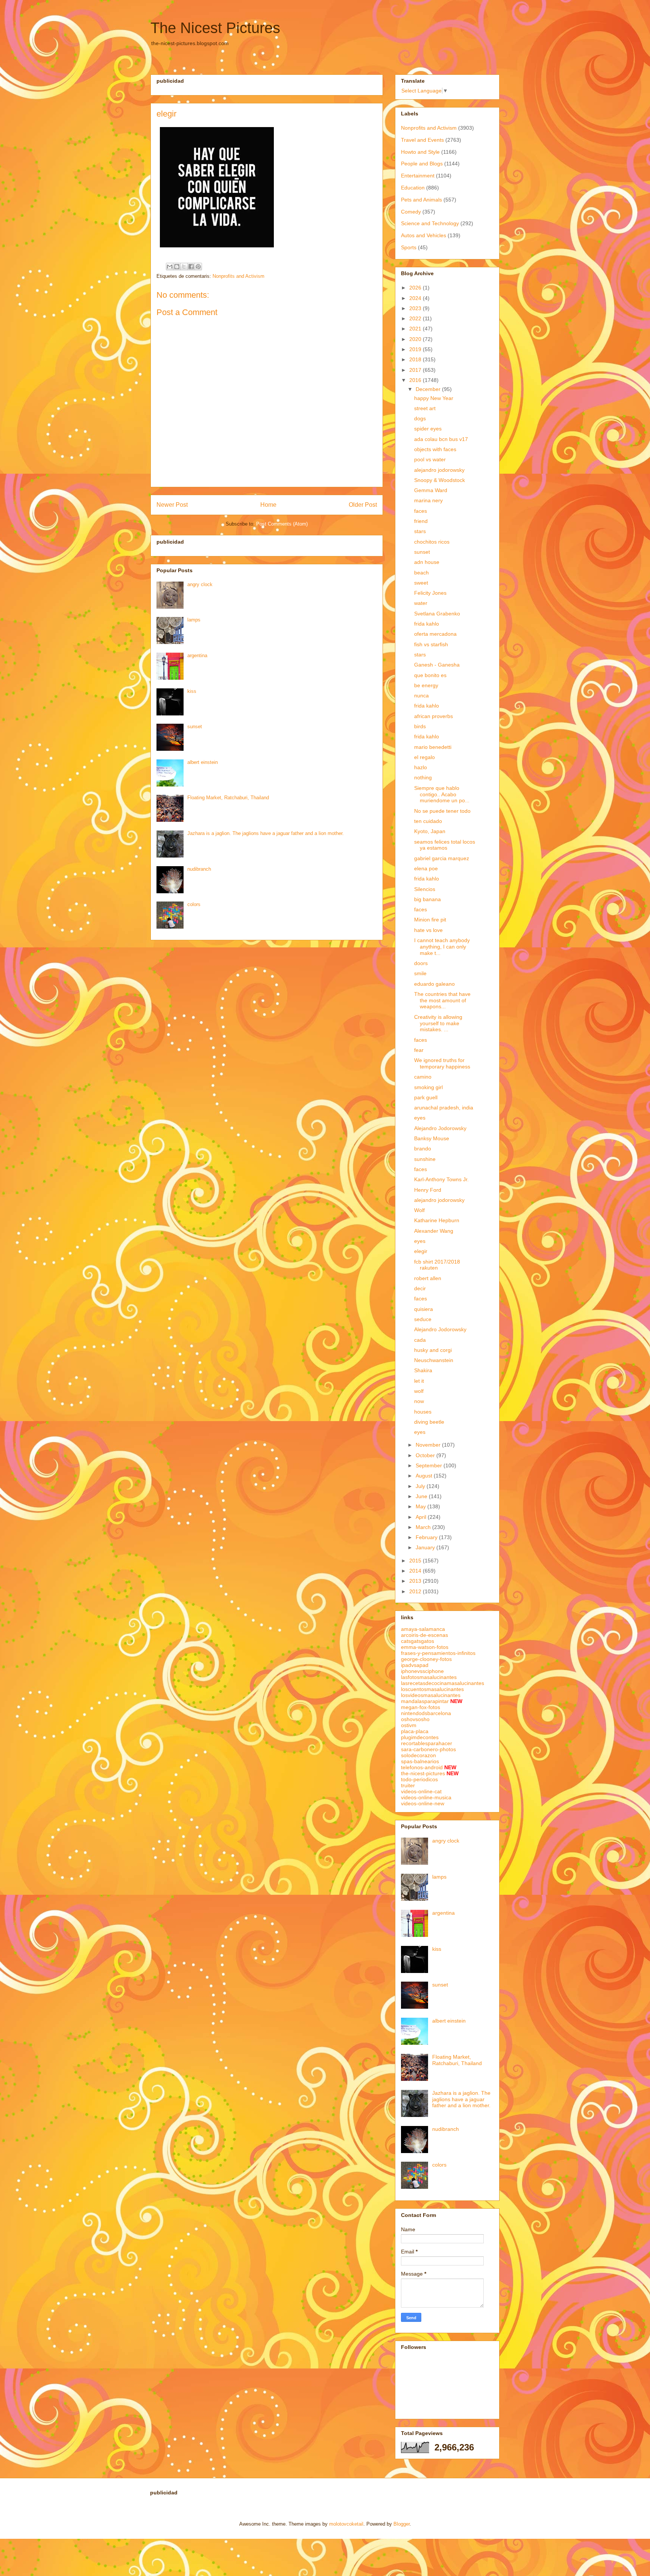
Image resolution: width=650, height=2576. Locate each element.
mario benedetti (433, 747)
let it (419, 1381)
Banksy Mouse (432, 1138)
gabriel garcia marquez (442, 858)
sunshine (425, 1159)
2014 (416, 1571)
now (419, 1401)
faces (421, 511)
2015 (416, 1561)
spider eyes (428, 429)
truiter (408, 1785)
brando (423, 1149)
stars (420, 531)
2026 (416, 288)
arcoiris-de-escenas (424, 1635)
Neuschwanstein (434, 1360)
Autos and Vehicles (424, 235)
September (430, 1465)
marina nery (428, 500)
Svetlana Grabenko (437, 614)
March (424, 1527)
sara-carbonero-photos (428, 1749)
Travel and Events (422, 140)
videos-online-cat (421, 1791)
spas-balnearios (420, 1761)
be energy (426, 685)
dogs (420, 418)
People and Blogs (422, 164)
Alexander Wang (434, 1231)
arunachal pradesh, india (444, 1108)
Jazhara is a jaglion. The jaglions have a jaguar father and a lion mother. (266, 833)
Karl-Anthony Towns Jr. (441, 1179)
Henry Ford (428, 1190)
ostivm (409, 1725)
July (421, 1486)
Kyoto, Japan (430, 831)
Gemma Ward (431, 490)
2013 (416, 1581)
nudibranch (199, 869)
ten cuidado (428, 821)
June (422, 1496)
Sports (409, 247)
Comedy (411, 212)
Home (268, 505)
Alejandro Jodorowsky (440, 1128)
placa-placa (415, 1731)
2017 (416, 370)
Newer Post (172, 505)
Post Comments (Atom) (282, 524)
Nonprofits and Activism (238, 276)
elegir (421, 1251)
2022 (416, 318)
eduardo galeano (434, 984)
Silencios (425, 889)
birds (420, 726)
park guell (426, 1097)
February (427, 1537)
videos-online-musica (426, 1797)
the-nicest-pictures (423, 1773)
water (421, 603)
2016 (416, 380)
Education (413, 188)
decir (420, 1288)
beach (421, 573)
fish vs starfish (431, 644)
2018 (416, 359)
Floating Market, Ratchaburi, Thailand (228, 798)
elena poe (426, 868)
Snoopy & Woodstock (440, 480)
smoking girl (428, 1087)
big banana (428, 899)
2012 (416, 1591)
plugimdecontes (420, 1737)
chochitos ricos (432, 542)
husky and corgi (433, 1350)
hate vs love (428, 930)
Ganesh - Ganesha (437, 665)
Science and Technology (430, 223)
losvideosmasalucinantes (431, 1695)
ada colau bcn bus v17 (441, 439)
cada (420, 1340)
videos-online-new (423, 1803)
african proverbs (434, 716)
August (425, 1476)
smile (420, 973)
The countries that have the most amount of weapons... (442, 1000)
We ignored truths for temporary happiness (442, 1063)
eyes (420, 1118)
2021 (416, 329)
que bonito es (430, 675)
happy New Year (434, 398)
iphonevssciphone (422, 1671)
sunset (195, 727)
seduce (423, 1319)
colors (194, 904)
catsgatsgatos (418, 1641)
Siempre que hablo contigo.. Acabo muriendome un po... (442, 794)
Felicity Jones (430, 593)
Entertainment (418, 176)
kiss (192, 691)
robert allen (428, 1278)
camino (423, 1077)
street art (425, 408)
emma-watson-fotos (425, 1647)
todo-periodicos (419, 1779)
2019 (416, 349)
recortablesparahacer (427, 1743)
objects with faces (435, 449)
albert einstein (203, 762)
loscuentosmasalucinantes (432, 1689)
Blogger (402, 2524)
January (426, 1547)
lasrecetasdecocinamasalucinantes (443, 1683)
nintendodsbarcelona (426, 1713)
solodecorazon (418, 1755)
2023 (416, 308)
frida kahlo (427, 624)
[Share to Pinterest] (198, 267)
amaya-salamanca (423, 1629)
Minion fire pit (430, 920)
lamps (194, 620)
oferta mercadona (435, 634)
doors (421, 963)
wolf (419, 1391)
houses (423, 1412)
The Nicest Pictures (215, 28)
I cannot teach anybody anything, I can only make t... (442, 947)
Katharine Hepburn (437, 1220)
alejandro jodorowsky (439, 470)
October (426, 1455)
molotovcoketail (346, 2524)
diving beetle (429, 1422)
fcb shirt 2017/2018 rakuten (437, 1265)
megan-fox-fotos (421, 1707)
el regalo (424, 757)
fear (419, 1050)
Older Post (363, 505)
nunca (421, 696)
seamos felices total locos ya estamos (445, 845)
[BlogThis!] (177, 267)
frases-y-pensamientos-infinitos (438, 1653)
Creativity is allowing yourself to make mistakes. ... (438, 1023)
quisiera (424, 1309)
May (421, 1506)
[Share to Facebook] (191, 267)
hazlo (421, 767)
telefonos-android (422, 1767)
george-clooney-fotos (426, 1659)
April (422, 1517)
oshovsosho (415, 1719)
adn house (427, 562)
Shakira (423, 1370)
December (429, 389)
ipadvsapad (415, 1665)
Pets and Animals (421, 200)
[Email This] (170, 267)
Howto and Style (420, 152)
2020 (416, 339)
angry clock (200, 584)
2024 (416, 298)
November (429, 1445)
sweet (421, 583)
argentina (197, 655)
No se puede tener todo (442, 811)
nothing (423, 777)
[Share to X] (184, 267)
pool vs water (430, 459)
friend (421, 521)
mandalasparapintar (425, 1701)
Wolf (419, 1210)
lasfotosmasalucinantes (429, 1677)
